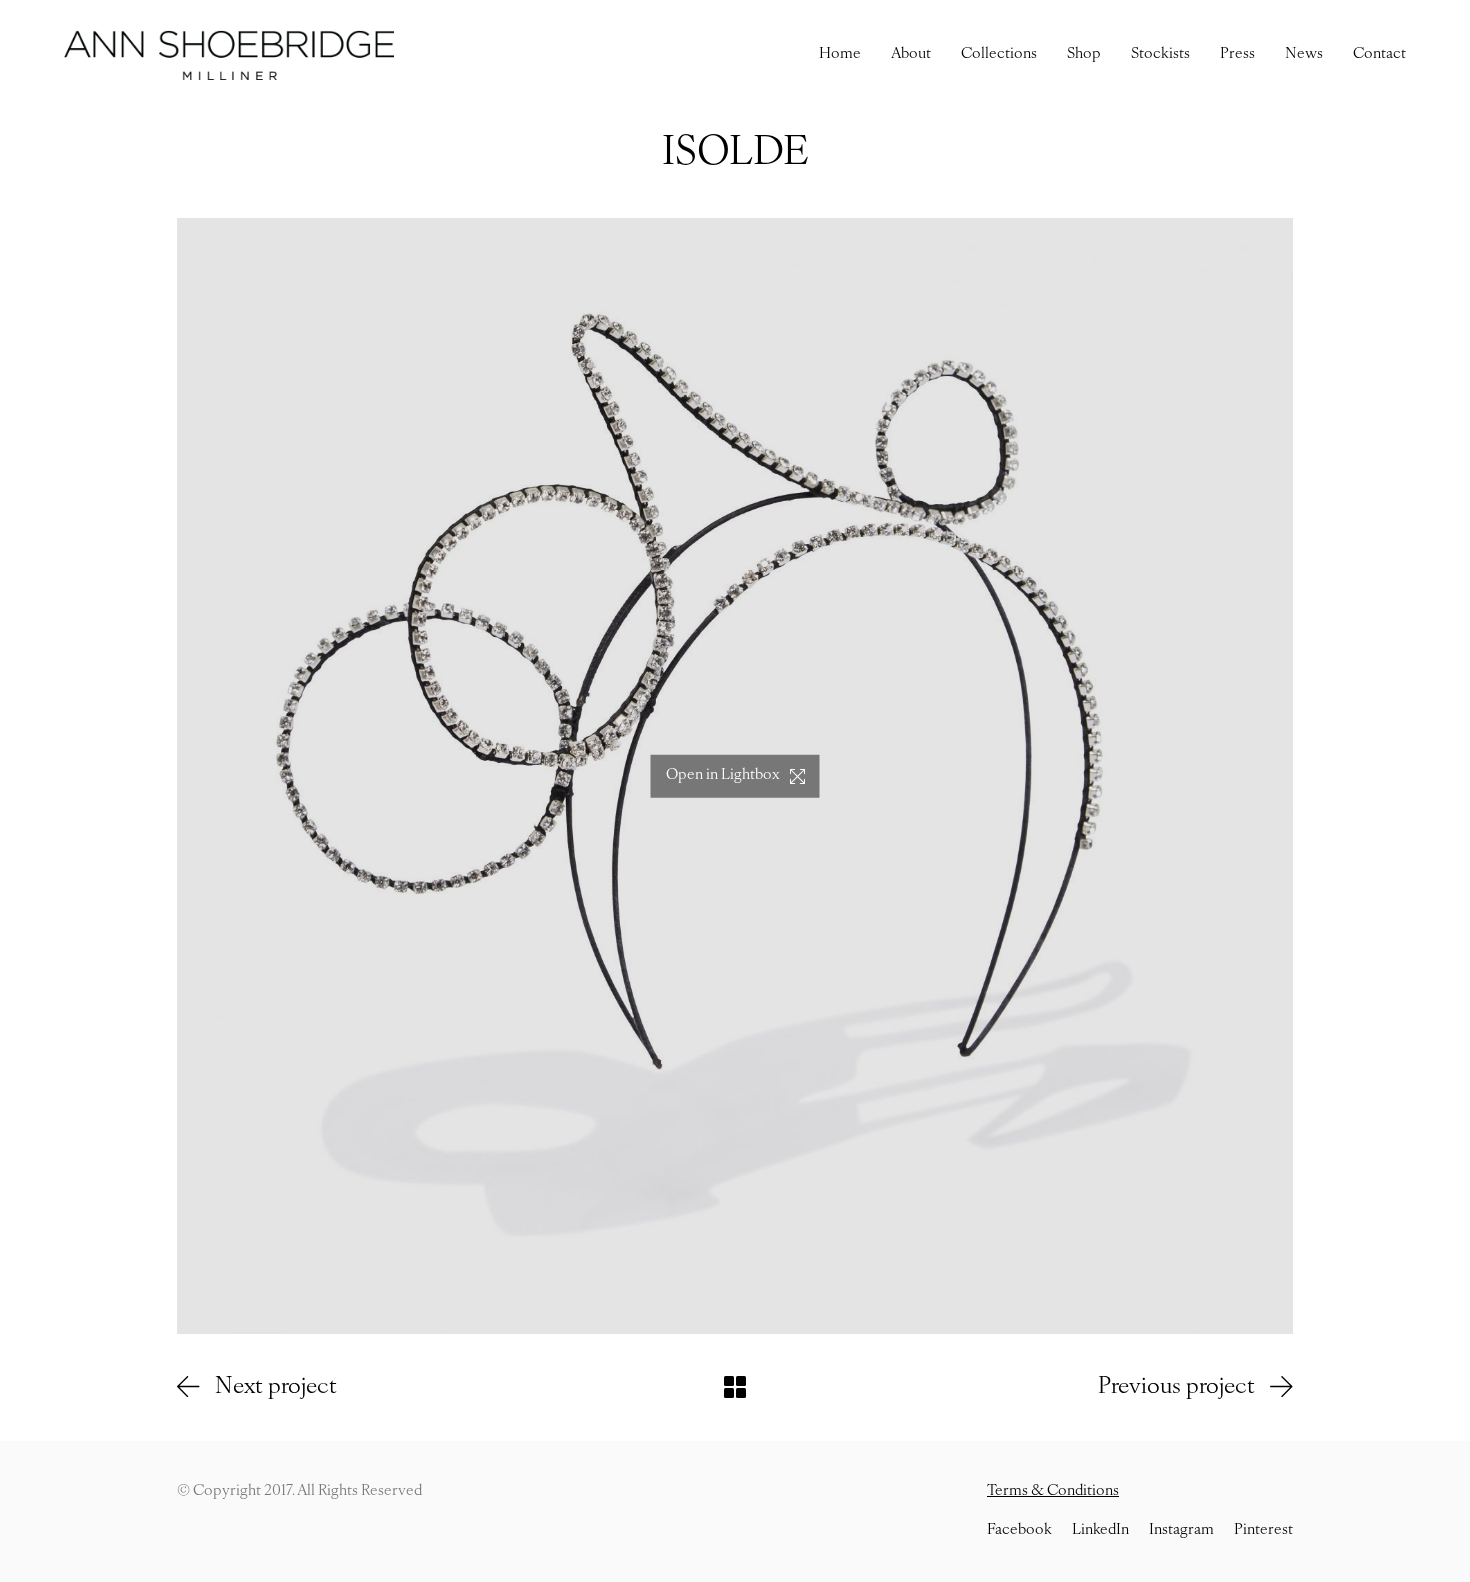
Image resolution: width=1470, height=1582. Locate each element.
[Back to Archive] (735, 1387)
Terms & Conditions (1053, 1491)
